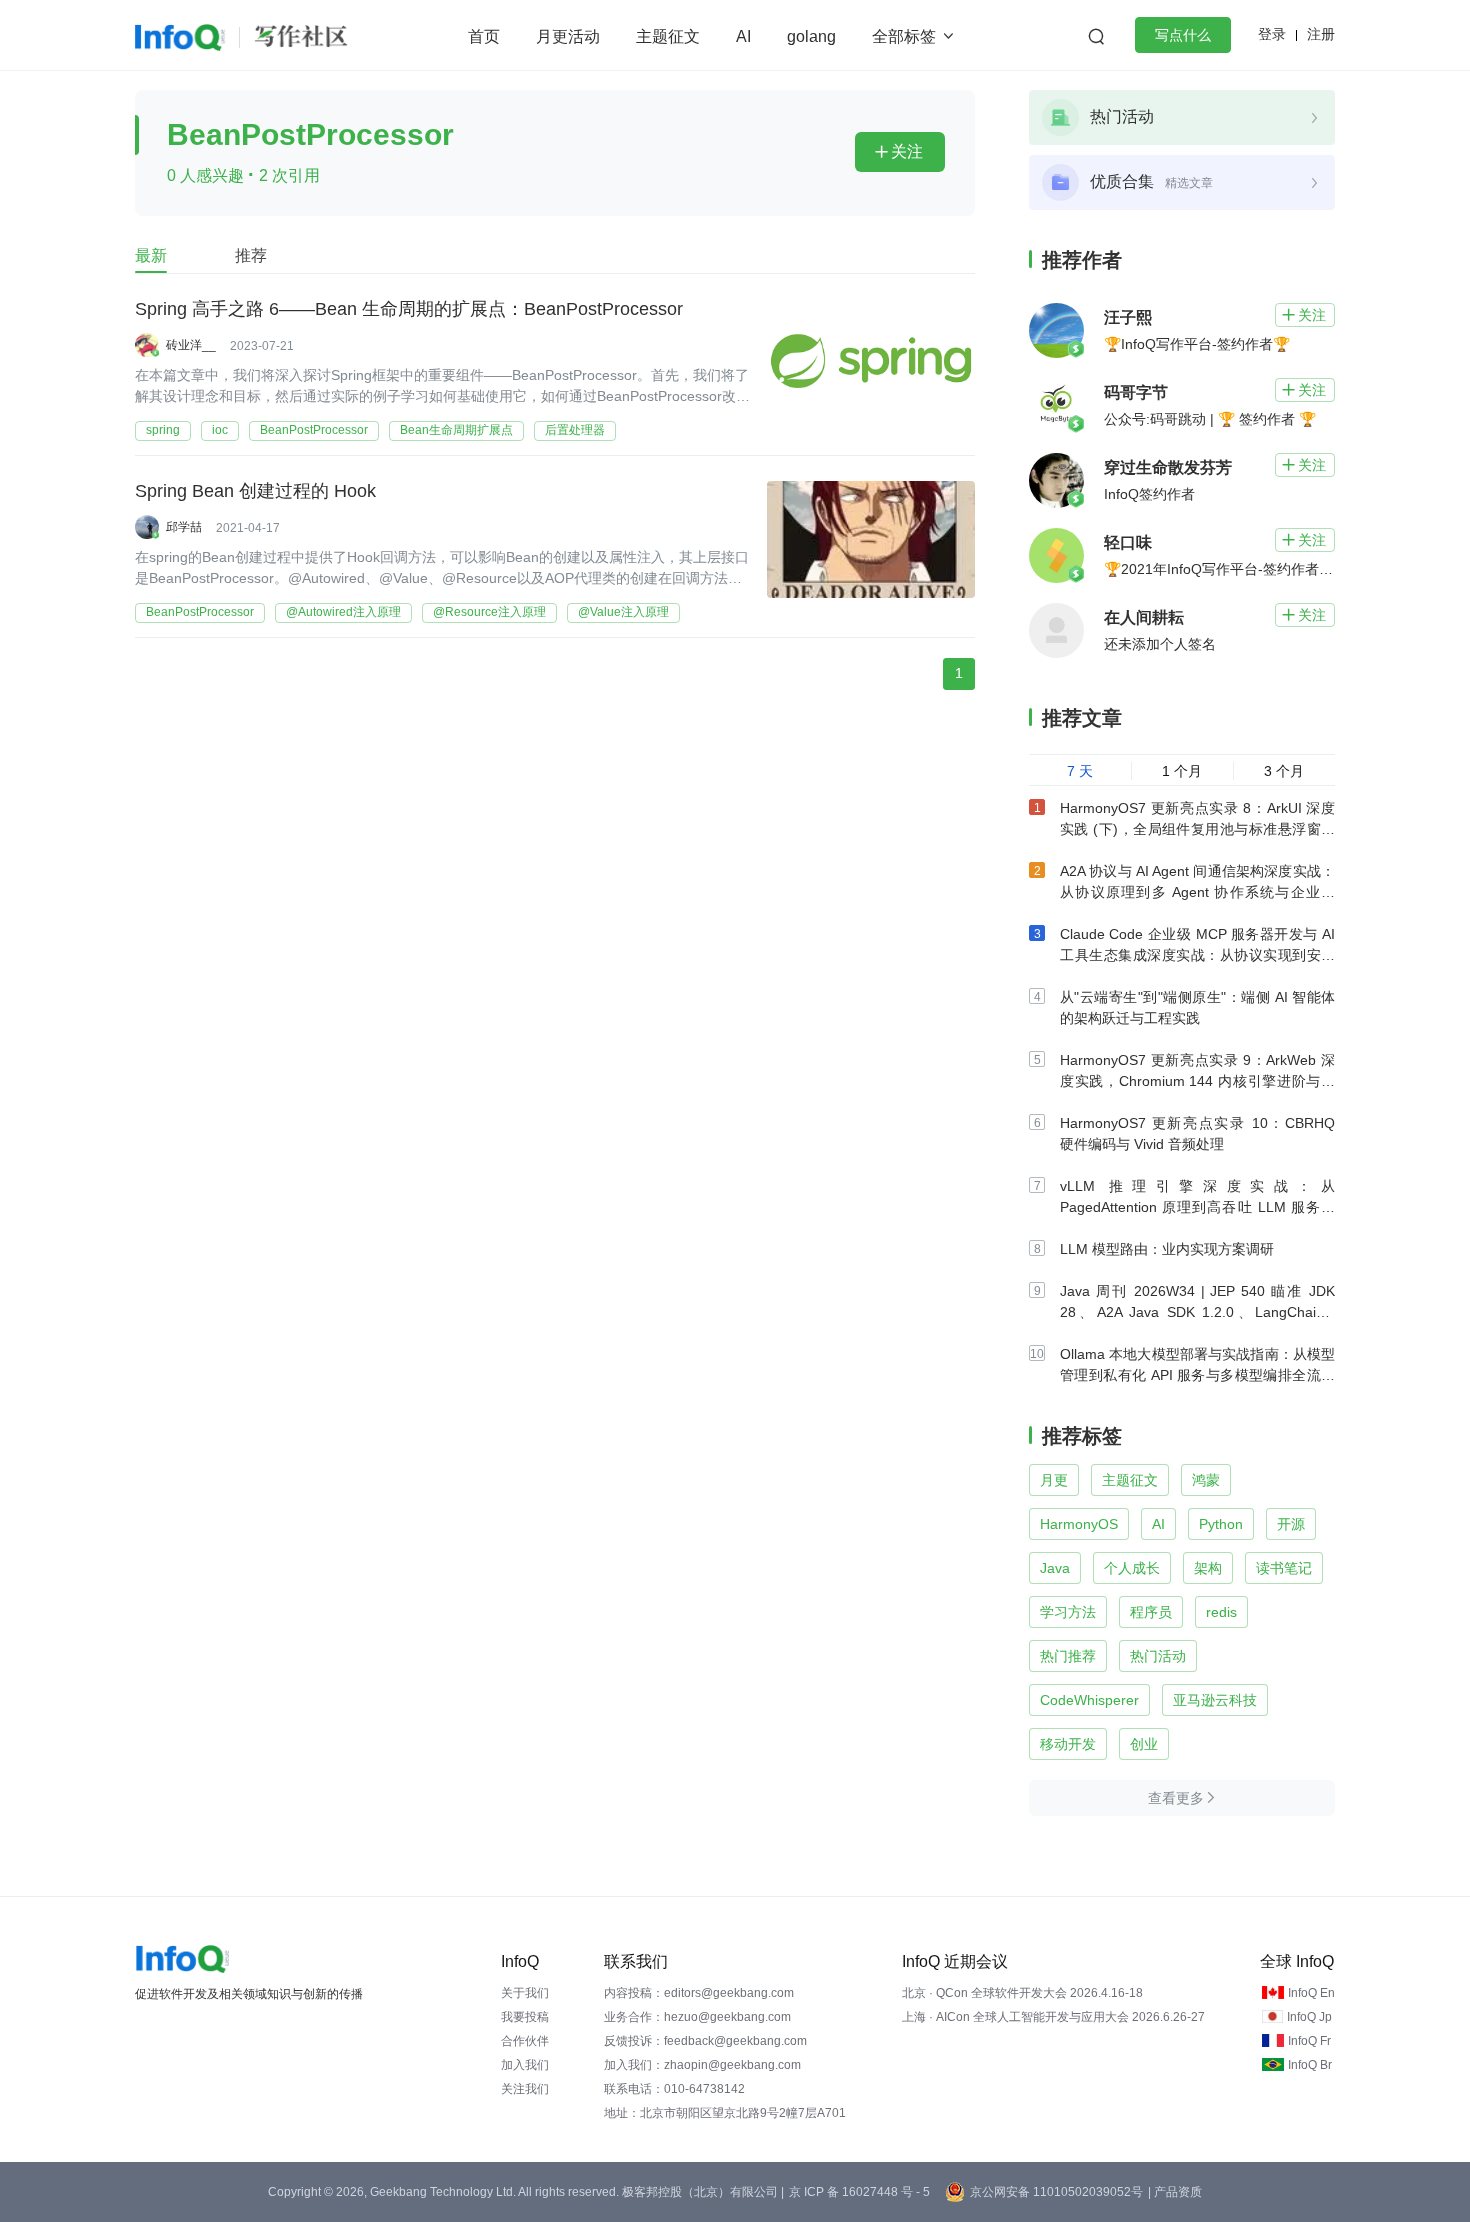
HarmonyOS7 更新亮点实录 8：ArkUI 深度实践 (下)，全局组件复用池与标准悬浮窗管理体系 (1197, 829)
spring (163, 430)
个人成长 (1132, 1568)
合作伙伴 (525, 2041)
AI (743, 36)
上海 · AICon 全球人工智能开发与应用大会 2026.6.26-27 (1053, 2017)
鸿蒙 (1206, 1480)
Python (1221, 1524)
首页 (484, 36)
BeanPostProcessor (314, 430)
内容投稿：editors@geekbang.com (699, 1993)
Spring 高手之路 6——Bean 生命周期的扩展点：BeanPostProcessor (409, 309)
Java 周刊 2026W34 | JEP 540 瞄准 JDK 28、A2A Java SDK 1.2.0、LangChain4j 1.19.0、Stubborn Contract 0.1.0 (1197, 1312)
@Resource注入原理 (489, 612)
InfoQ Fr (1309, 2041)
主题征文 (668, 36)
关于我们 (525, 1993)
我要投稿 (525, 2017)
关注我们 (525, 2089)
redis (1221, 1612)
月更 (1054, 1480)
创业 (1144, 1744)
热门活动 (1158, 1656)
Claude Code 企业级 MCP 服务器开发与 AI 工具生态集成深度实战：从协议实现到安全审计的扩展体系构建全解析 (1197, 955)
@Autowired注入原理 (343, 612)
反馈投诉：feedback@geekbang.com (705, 2041)
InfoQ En (1311, 1993)
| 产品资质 (1175, 2192)
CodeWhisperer (1089, 1700)
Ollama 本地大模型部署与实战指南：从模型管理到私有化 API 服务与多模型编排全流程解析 (1197, 1375)
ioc (220, 430)
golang (811, 36)
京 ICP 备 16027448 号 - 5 (859, 2192)
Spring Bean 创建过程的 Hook (255, 491)
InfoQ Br (1310, 2065)
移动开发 (1068, 1744)
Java (1055, 1568)
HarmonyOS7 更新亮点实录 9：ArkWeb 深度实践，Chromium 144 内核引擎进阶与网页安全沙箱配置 (1197, 1081)
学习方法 (1068, 1612)
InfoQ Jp (1309, 2017)
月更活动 (568, 36)
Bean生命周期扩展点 (456, 430)
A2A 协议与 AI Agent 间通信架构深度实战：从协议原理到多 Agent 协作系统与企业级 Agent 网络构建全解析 (1197, 892)
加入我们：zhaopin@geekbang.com (702, 2065)
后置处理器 (575, 430)
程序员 (1151, 1612)
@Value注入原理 (623, 612)
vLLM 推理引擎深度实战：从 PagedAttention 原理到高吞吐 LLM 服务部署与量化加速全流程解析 (1197, 1207)
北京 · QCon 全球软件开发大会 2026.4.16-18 (1022, 1993)
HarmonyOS (1079, 1524)
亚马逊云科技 (1215, 1700)
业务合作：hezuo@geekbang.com (697, 2017)
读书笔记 (1284, 1568)
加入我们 (525, 2065)
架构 (1208, 1568)
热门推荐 (1068, 1656)
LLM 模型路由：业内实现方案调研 (1167, 1249)
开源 (1291, 1524)
